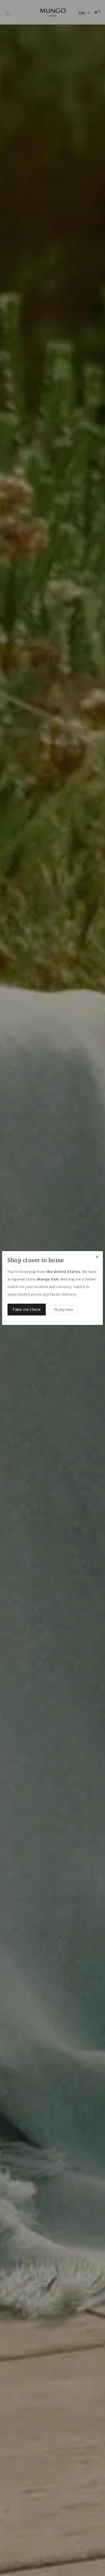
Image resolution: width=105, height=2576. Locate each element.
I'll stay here (64, 1310)
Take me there (27, 1310)
